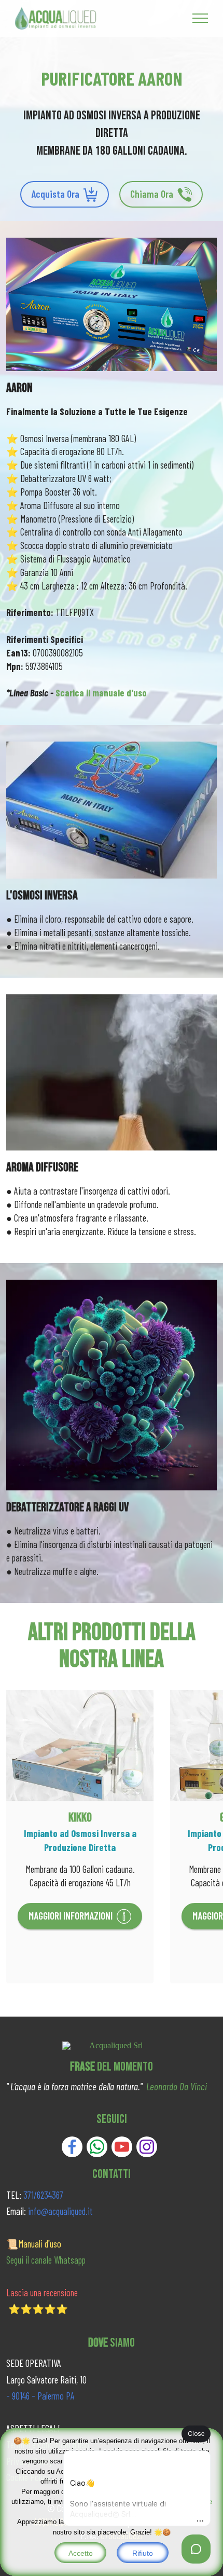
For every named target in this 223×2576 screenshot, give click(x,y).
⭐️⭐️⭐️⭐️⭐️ (38, 2309)
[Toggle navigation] (200, 18)
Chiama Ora (152, 194)
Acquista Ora (55, 194)
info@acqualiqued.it (60, 2211)
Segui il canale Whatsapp (46, 2260)
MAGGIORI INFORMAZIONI (71, 1916)
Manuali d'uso (40, 2244)
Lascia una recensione (42, 2293)
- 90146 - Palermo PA (40, 2396)
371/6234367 (42, 2195)
